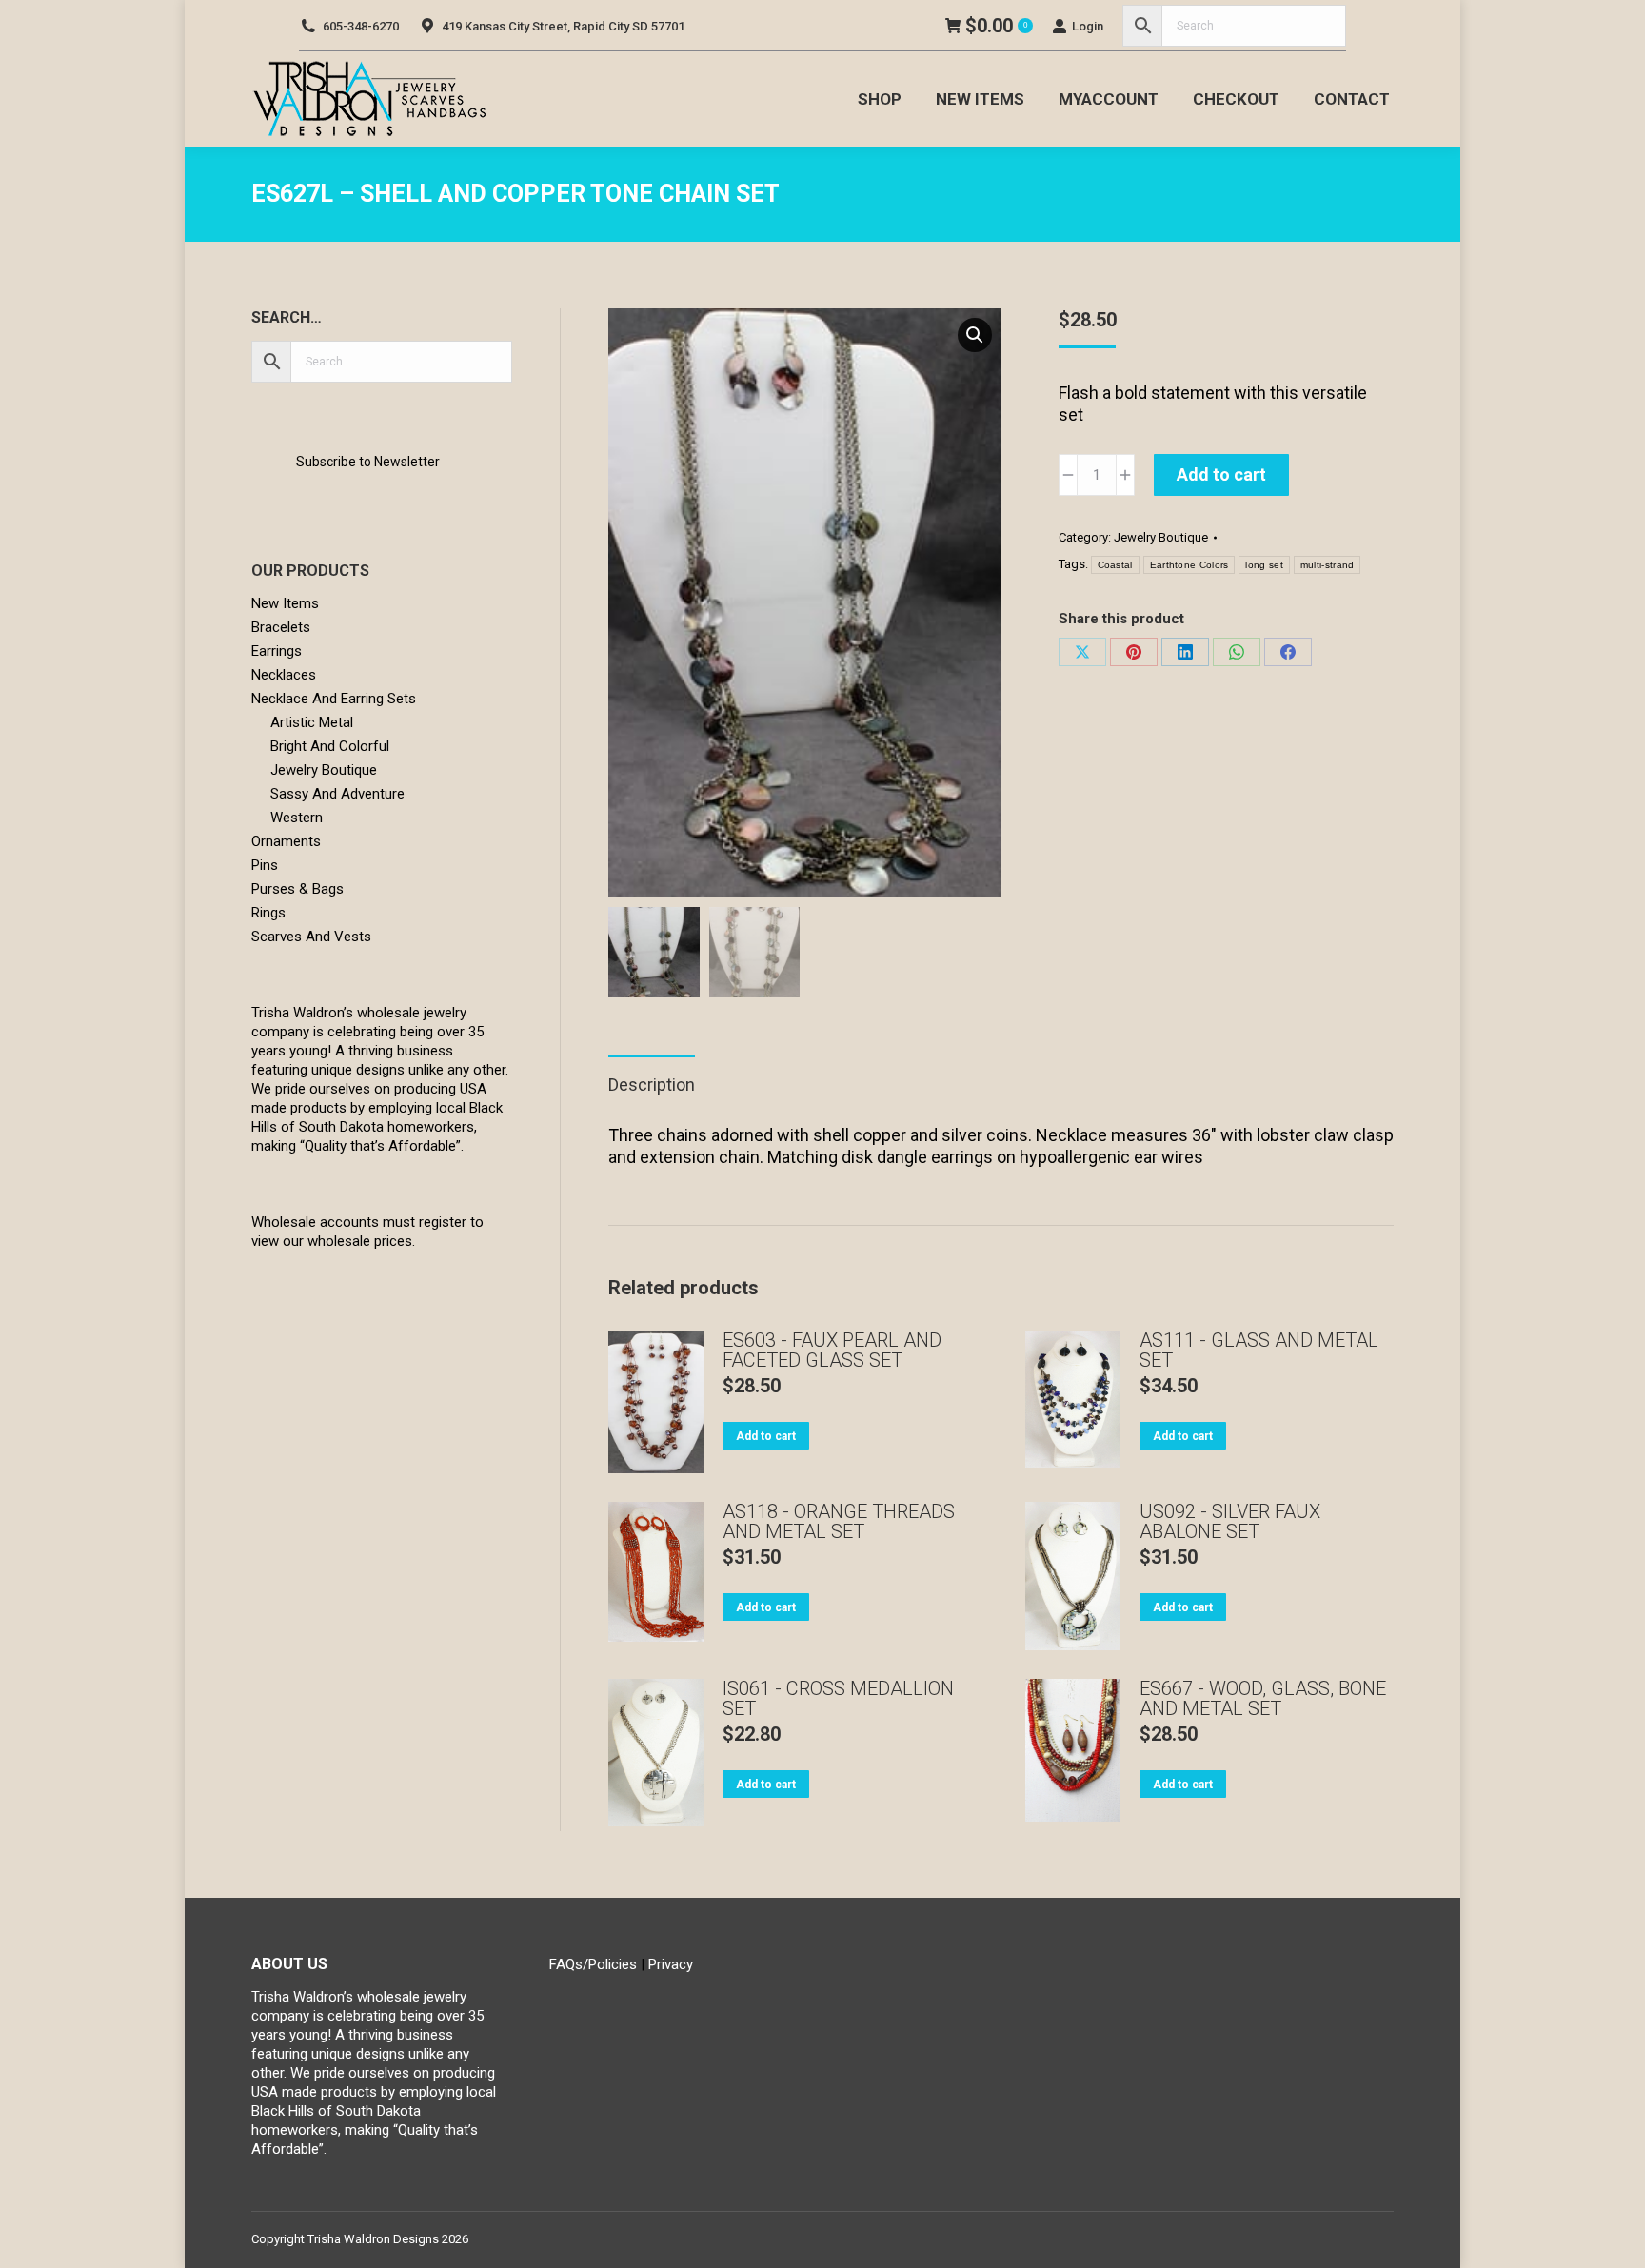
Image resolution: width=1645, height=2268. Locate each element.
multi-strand (1328, 565)
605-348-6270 (361, 26)
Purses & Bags (297, 889)
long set (1264, 565)
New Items (285, 603)
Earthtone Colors (1189, 565)
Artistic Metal (312, 722)
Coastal (1115, 565)
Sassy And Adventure (337, 794)
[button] (975, 335)
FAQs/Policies (593, 1964)
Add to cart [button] (766, 1436)
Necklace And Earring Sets (334, 699)
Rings (268, 913)
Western (297, 818)
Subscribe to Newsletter (368, 462)
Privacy (671, 1964)
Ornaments (286, 841)
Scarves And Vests (311, 937)
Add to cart (1221, 474)
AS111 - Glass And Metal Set (1259, 1351)
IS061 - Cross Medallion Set (838, 1699)
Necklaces (284, 675)
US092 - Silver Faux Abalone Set (1230, 1522)
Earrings (277, 651)
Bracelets (281, 627)
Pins (265, 865)
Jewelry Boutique (1161, 537)
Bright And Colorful (330, 746)
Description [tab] (652, 1085)
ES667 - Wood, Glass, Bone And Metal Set (1263, 1699)
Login (1088, 26)
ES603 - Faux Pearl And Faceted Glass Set (832, 1351)
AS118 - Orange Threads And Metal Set (839, 1522)
